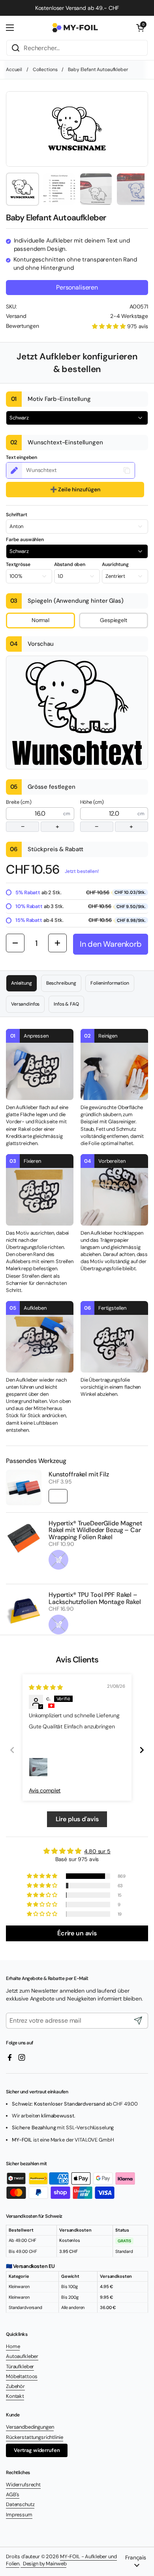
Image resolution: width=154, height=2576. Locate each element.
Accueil (14, 70)
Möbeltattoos (22, 2376)
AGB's (13, 2494)
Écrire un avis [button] (77, 1933)
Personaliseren (77, 287)
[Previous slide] (12, 1750)
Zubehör (15, 2386)
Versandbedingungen (30, 2427)
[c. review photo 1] (38, 1767)
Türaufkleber (20, 2366)
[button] (140, 28)
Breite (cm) (33, 815)
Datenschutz (20, 2504)
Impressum (19, 2515)
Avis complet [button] (45, 1790)
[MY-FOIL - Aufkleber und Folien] (75, 28)
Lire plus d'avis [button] (77, 1819)
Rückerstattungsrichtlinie (35, 2437)
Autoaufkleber (22, 2356)
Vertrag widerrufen (37, 2450)
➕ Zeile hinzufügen (75, 489)
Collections (45, 70)
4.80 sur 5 (97, 1851)
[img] (46, 1687)
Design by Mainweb (43, 2564)
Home (13, 2346)
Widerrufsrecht (23, 2485)
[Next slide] (142, 1750)
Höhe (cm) (107, 815)
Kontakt (15, 2396)
